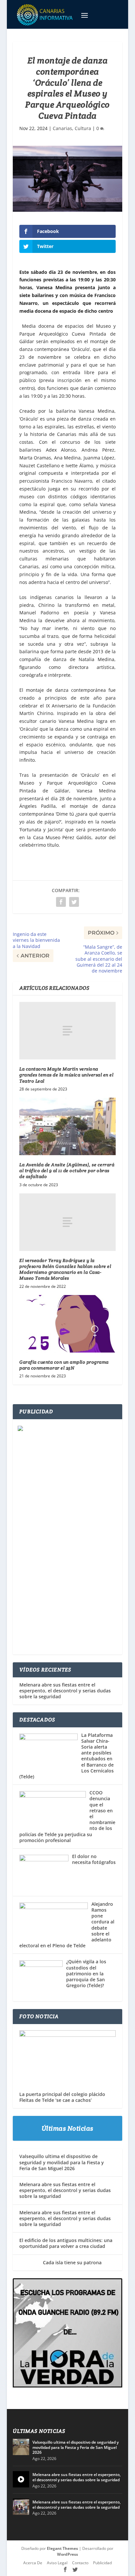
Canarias (62, 128)
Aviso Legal (57, 2563)
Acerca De (33, 2563)
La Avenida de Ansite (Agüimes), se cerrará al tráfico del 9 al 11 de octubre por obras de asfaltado (67, 1171)
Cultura (83, 128)
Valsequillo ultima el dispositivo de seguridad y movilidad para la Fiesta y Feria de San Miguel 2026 (62, 2162)
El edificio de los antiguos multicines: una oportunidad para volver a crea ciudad (66, 2243)
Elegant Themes (62, 2548)
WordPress (67, 2554)
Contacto (80, 2563)
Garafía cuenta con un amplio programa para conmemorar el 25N (64, 1365)
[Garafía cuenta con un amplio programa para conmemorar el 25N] (67, 1324)
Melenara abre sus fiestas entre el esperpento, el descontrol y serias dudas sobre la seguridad (65, 1691)
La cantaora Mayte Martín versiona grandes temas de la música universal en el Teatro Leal (66, 1075)
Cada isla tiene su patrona (60, 2262)
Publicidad (102, 2563)
